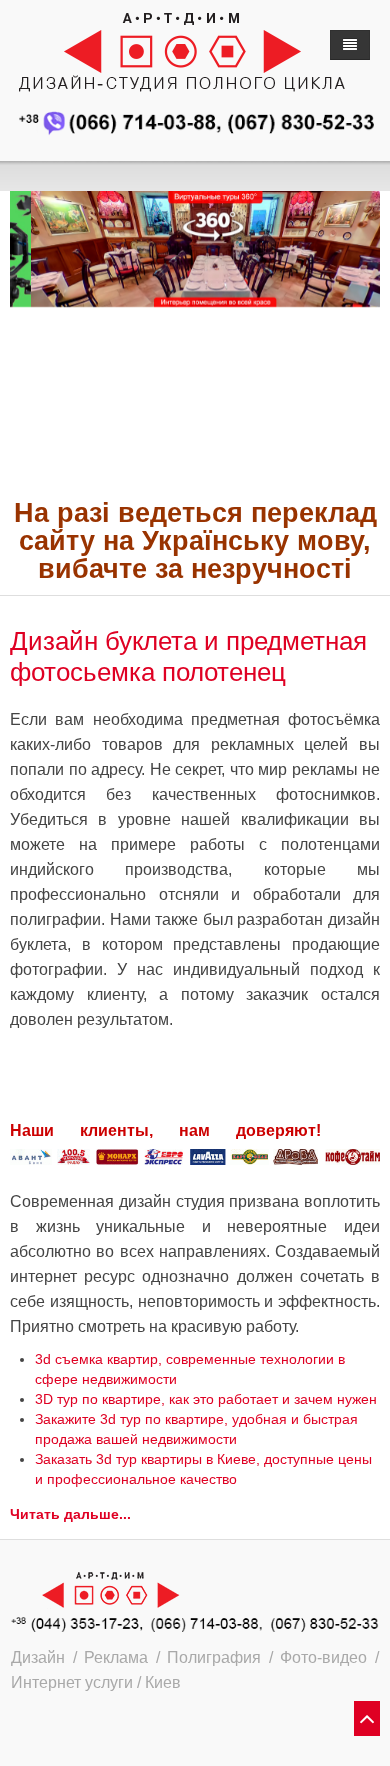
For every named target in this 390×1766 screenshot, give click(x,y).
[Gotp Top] (367, 1720)
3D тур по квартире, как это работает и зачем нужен (206, 1399)
